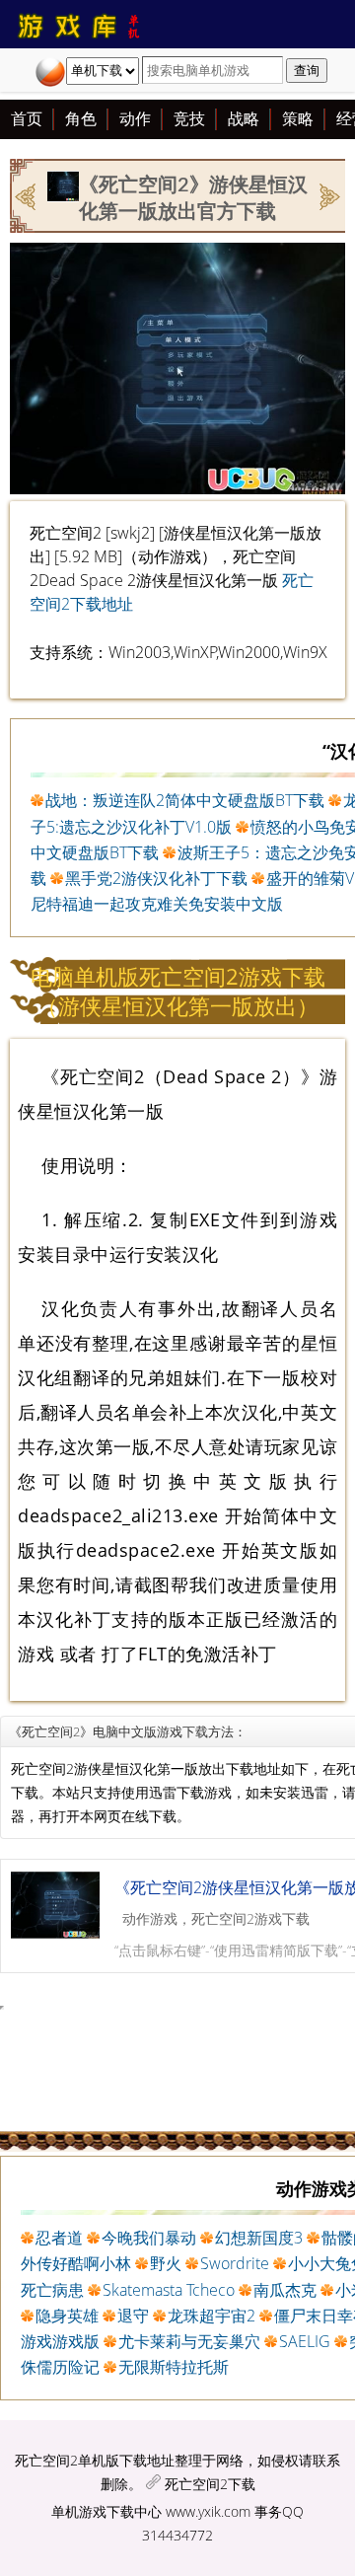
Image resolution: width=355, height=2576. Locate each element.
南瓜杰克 (285, 2290)
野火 (166, 2263)
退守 (133, 2316)
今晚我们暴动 (149, 2238)
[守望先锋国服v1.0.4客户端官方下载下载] (27, 194)
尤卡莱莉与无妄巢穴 (189, 2341)
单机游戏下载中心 (106, 2511)
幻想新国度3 (259, 2238)
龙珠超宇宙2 (212, 2316)
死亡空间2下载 (210, 2484)
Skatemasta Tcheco (169, 2290)
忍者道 (59, 2238)
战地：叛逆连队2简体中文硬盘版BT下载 (185, 800)
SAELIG (305, 2341)
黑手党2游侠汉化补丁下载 (156, 878)
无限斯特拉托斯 (174, 2367)
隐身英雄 (67, 2316)
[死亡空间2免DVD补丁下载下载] (328, 194)
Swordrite (235, 2263)
